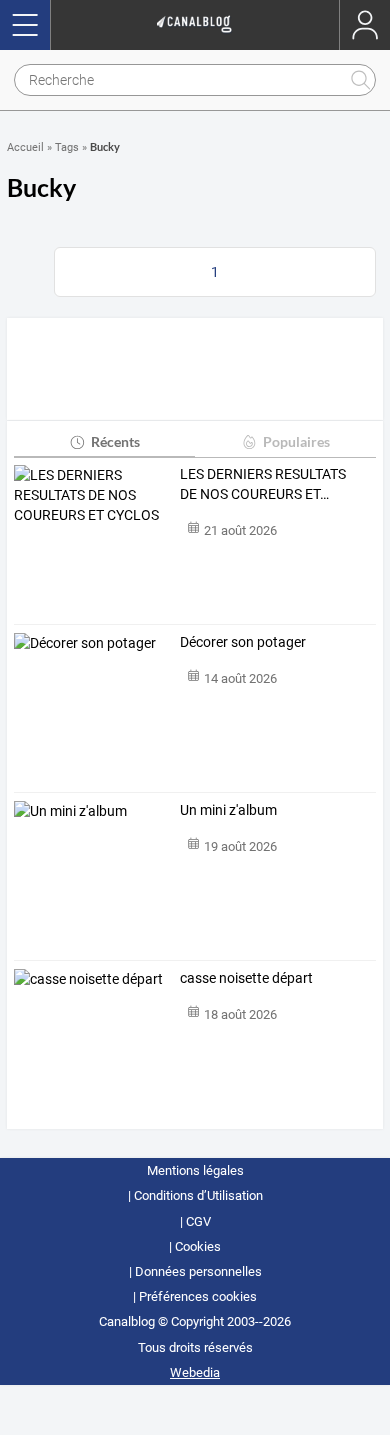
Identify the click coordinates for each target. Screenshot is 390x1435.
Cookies (198, 1246)
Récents (115, 441)
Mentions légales (195, 1170)
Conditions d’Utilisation (198, 1195)
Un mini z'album (228, 810)
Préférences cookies (198, 1296)
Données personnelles (198, 1271)
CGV (198, 1221)
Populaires (296, 441)
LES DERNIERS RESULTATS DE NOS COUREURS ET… (263, 484)
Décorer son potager (243, 642)
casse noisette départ (246, 978)
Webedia (195, 1372)
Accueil (25, 147)
